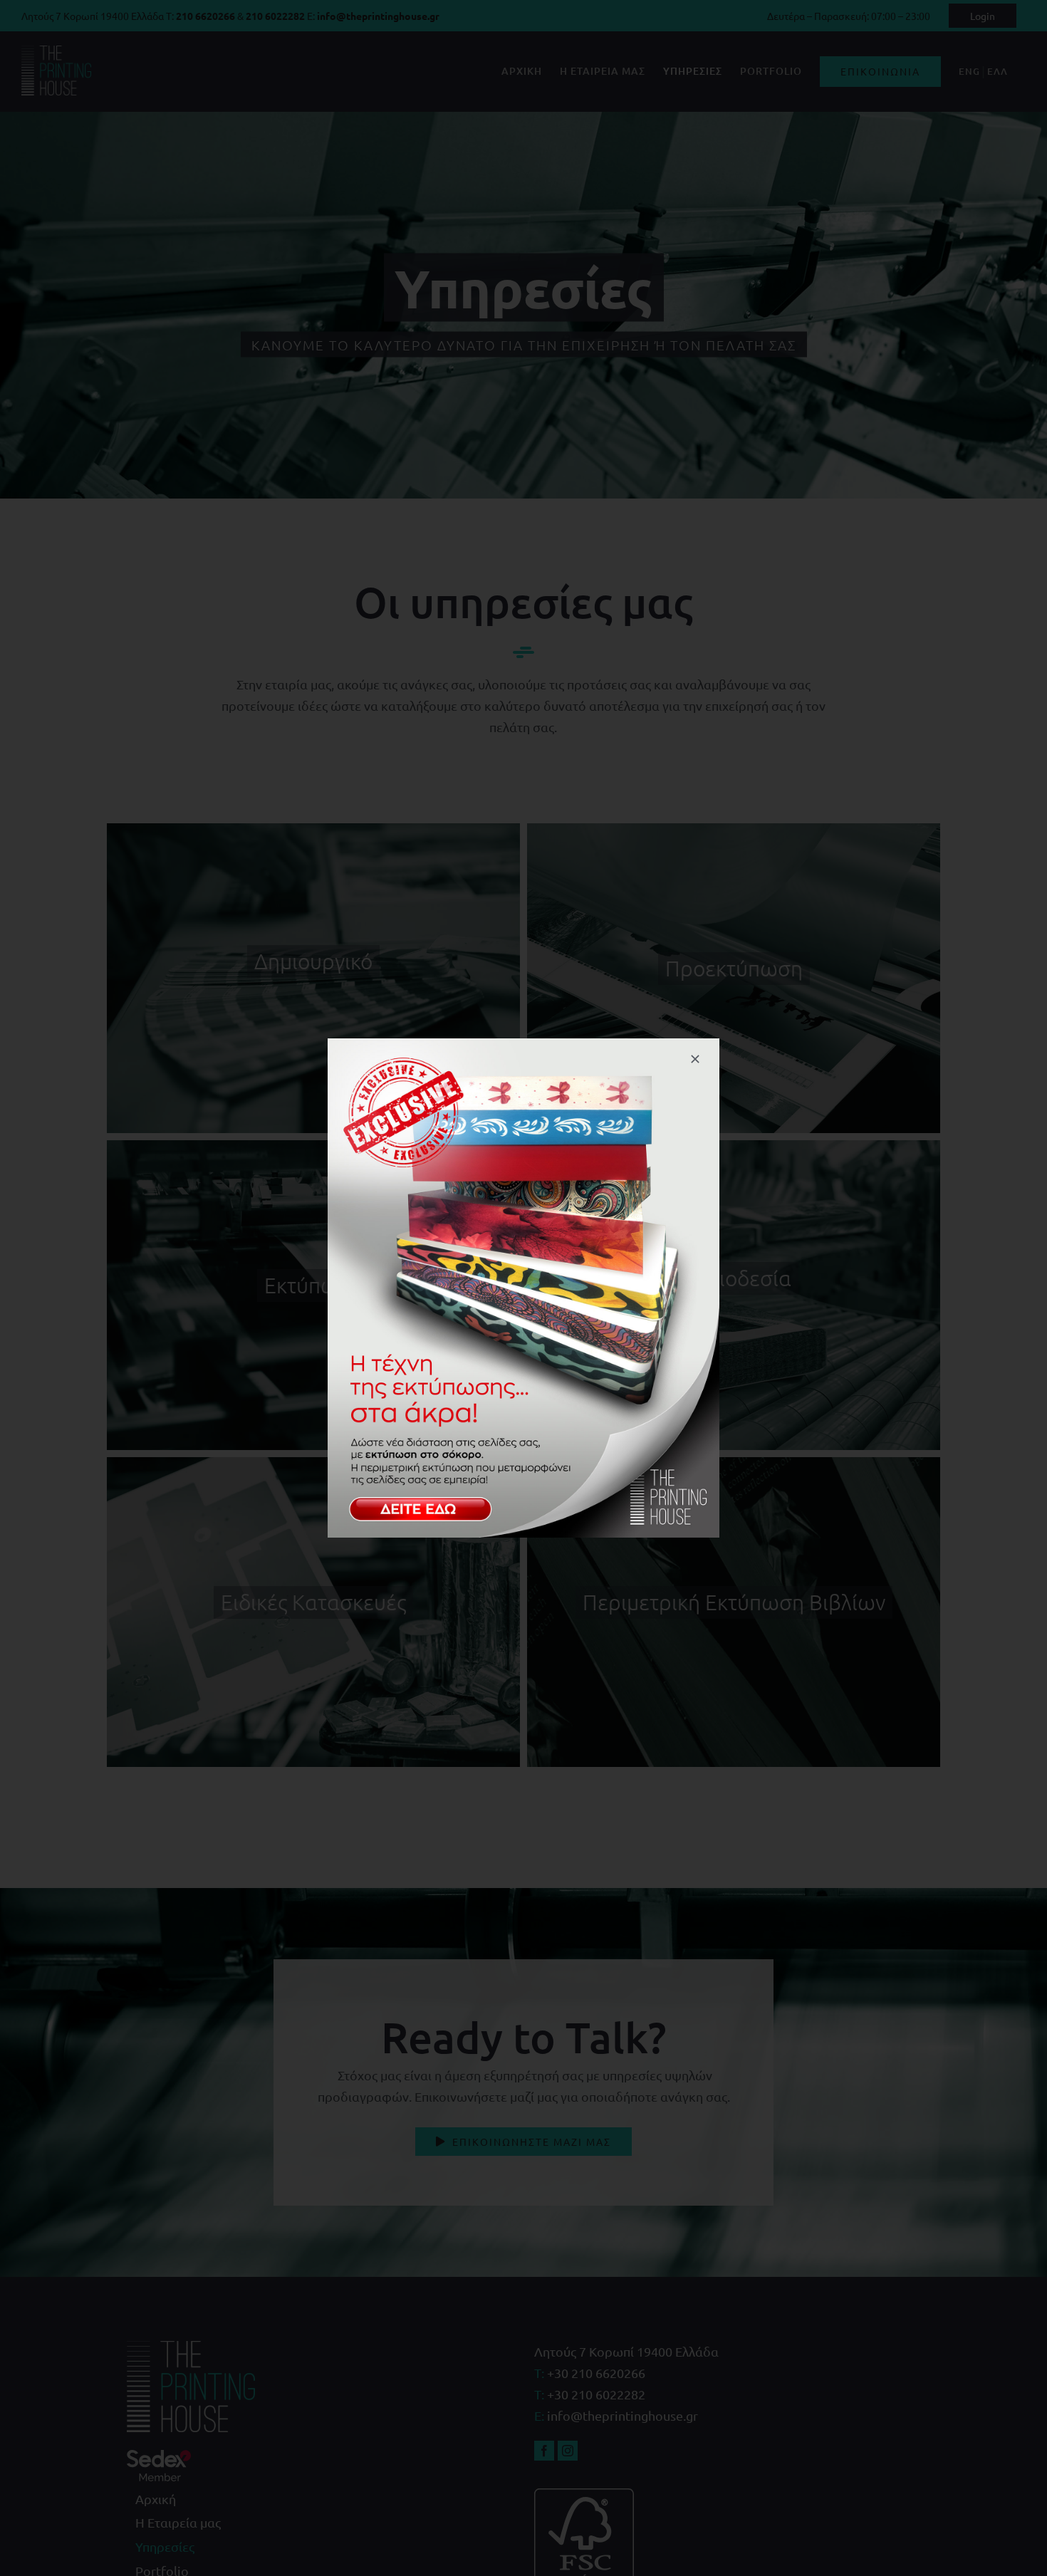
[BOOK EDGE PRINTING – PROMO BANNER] (523, 1044)
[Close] (695, 1059)
